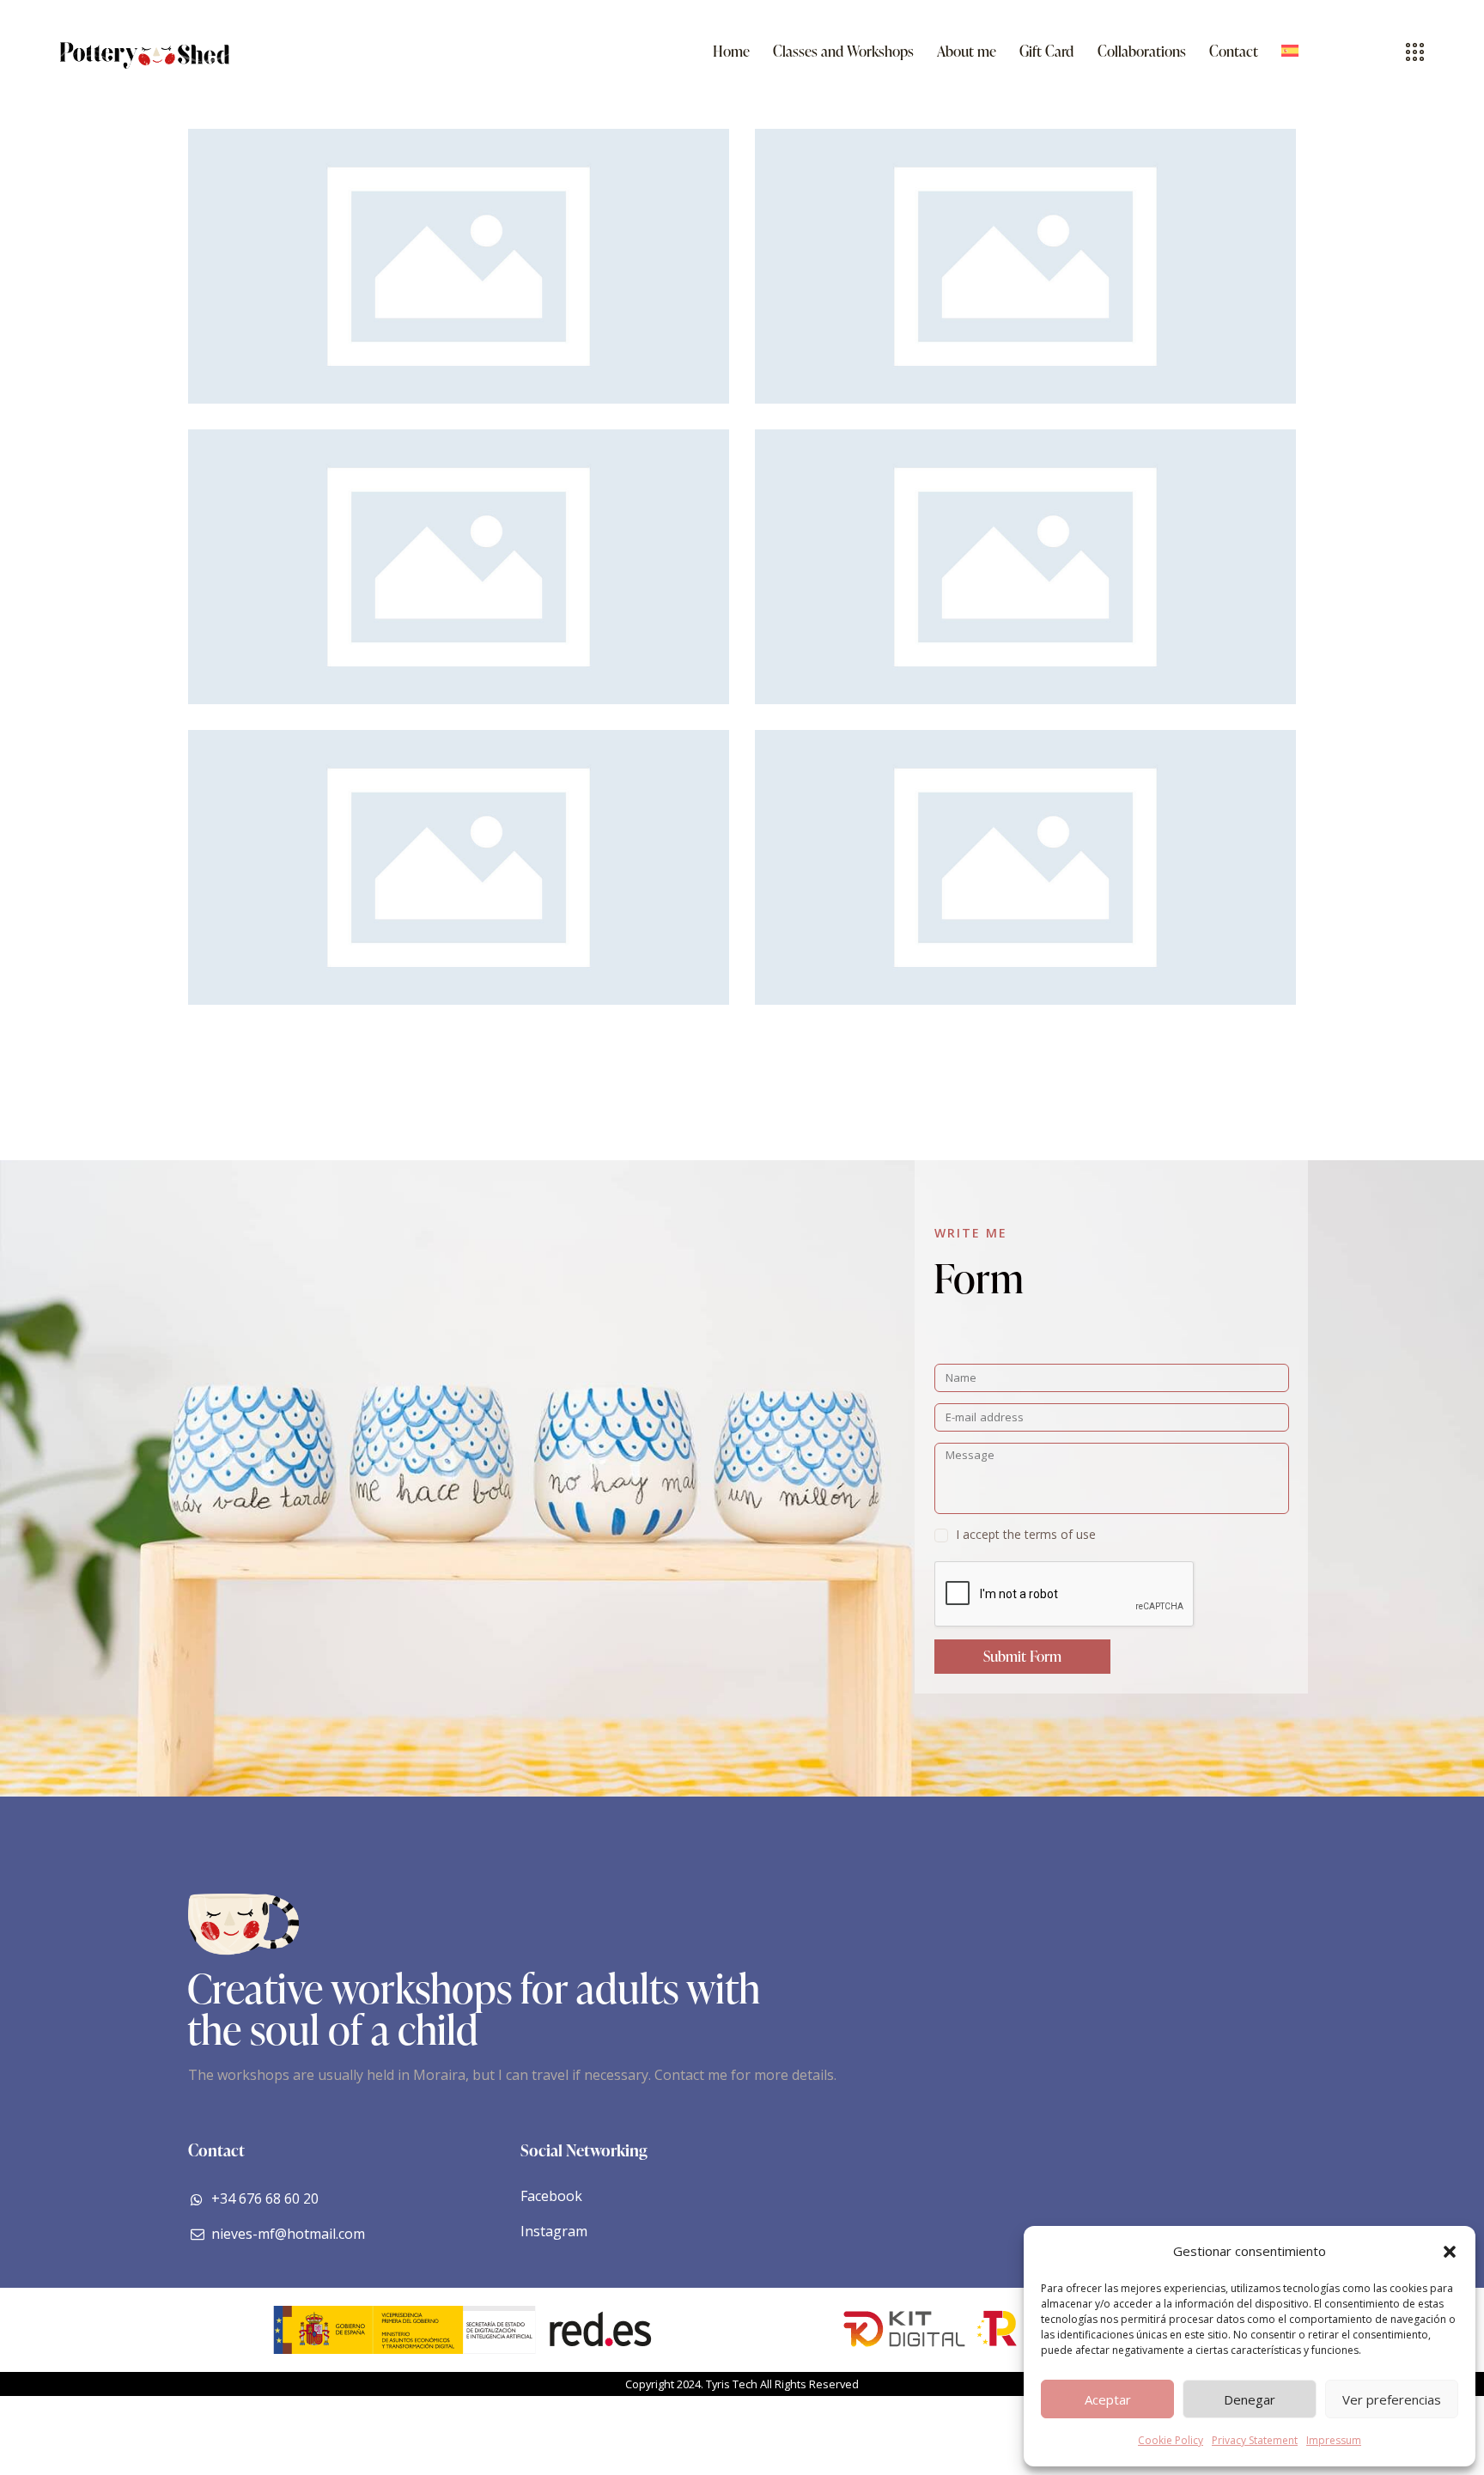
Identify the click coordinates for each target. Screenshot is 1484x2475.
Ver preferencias (1392, 2399)
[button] (1450, 2252)
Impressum (1334, 2440)
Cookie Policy (1171, 2440)
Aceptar (1108, 2399)
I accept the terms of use (1026, 1534)
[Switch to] (1289, 52)
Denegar (1250, 2399)
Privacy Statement (1255, 2440)
